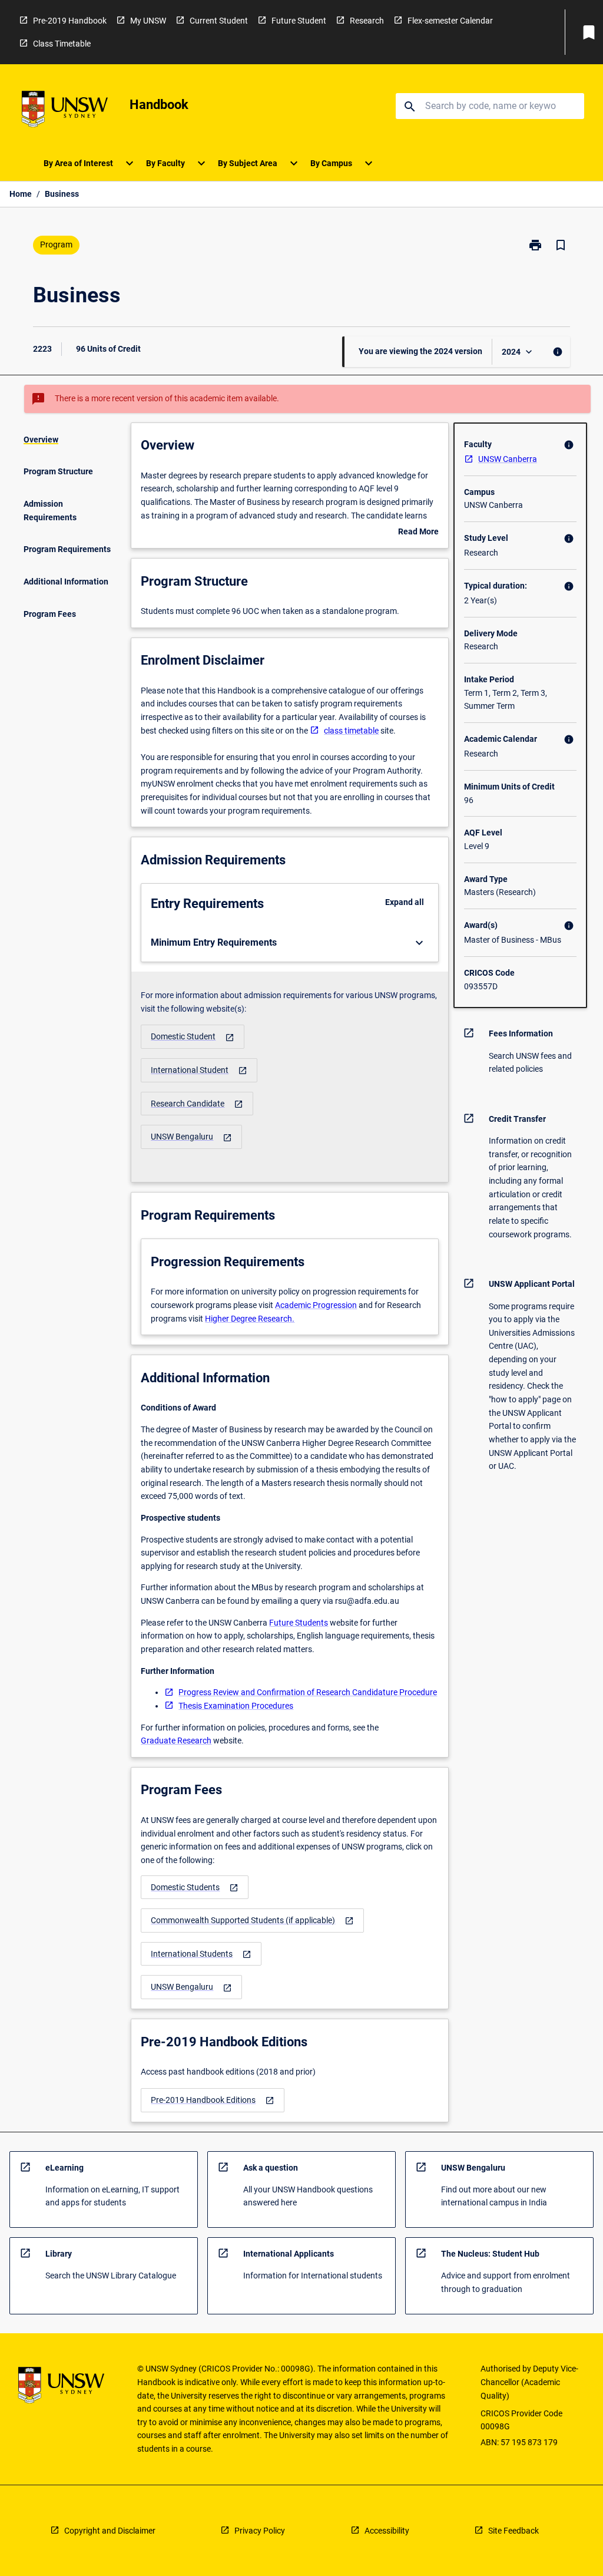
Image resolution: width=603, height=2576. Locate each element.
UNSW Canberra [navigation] (508, 459)
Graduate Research (176, 1741)
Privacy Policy (260, 2531)
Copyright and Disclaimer (110, 2531)
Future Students (299, 1623)
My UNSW (148, 21)
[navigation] (193, 1037)
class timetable (351, 731)
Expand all (405, 902)
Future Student (299, 21)
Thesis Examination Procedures (236, 1706)
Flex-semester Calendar (450, 21)
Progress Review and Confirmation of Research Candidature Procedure (308, 1692)
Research (367, 21)
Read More (418, 533)
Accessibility (387, 2531)
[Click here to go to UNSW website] (65, 111)
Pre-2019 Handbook (70, 21)
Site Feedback (513, 2531)
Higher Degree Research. (250, 1319)
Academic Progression (316, 1305)
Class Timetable (62, 44)
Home (21, 194)
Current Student (219, 21)
